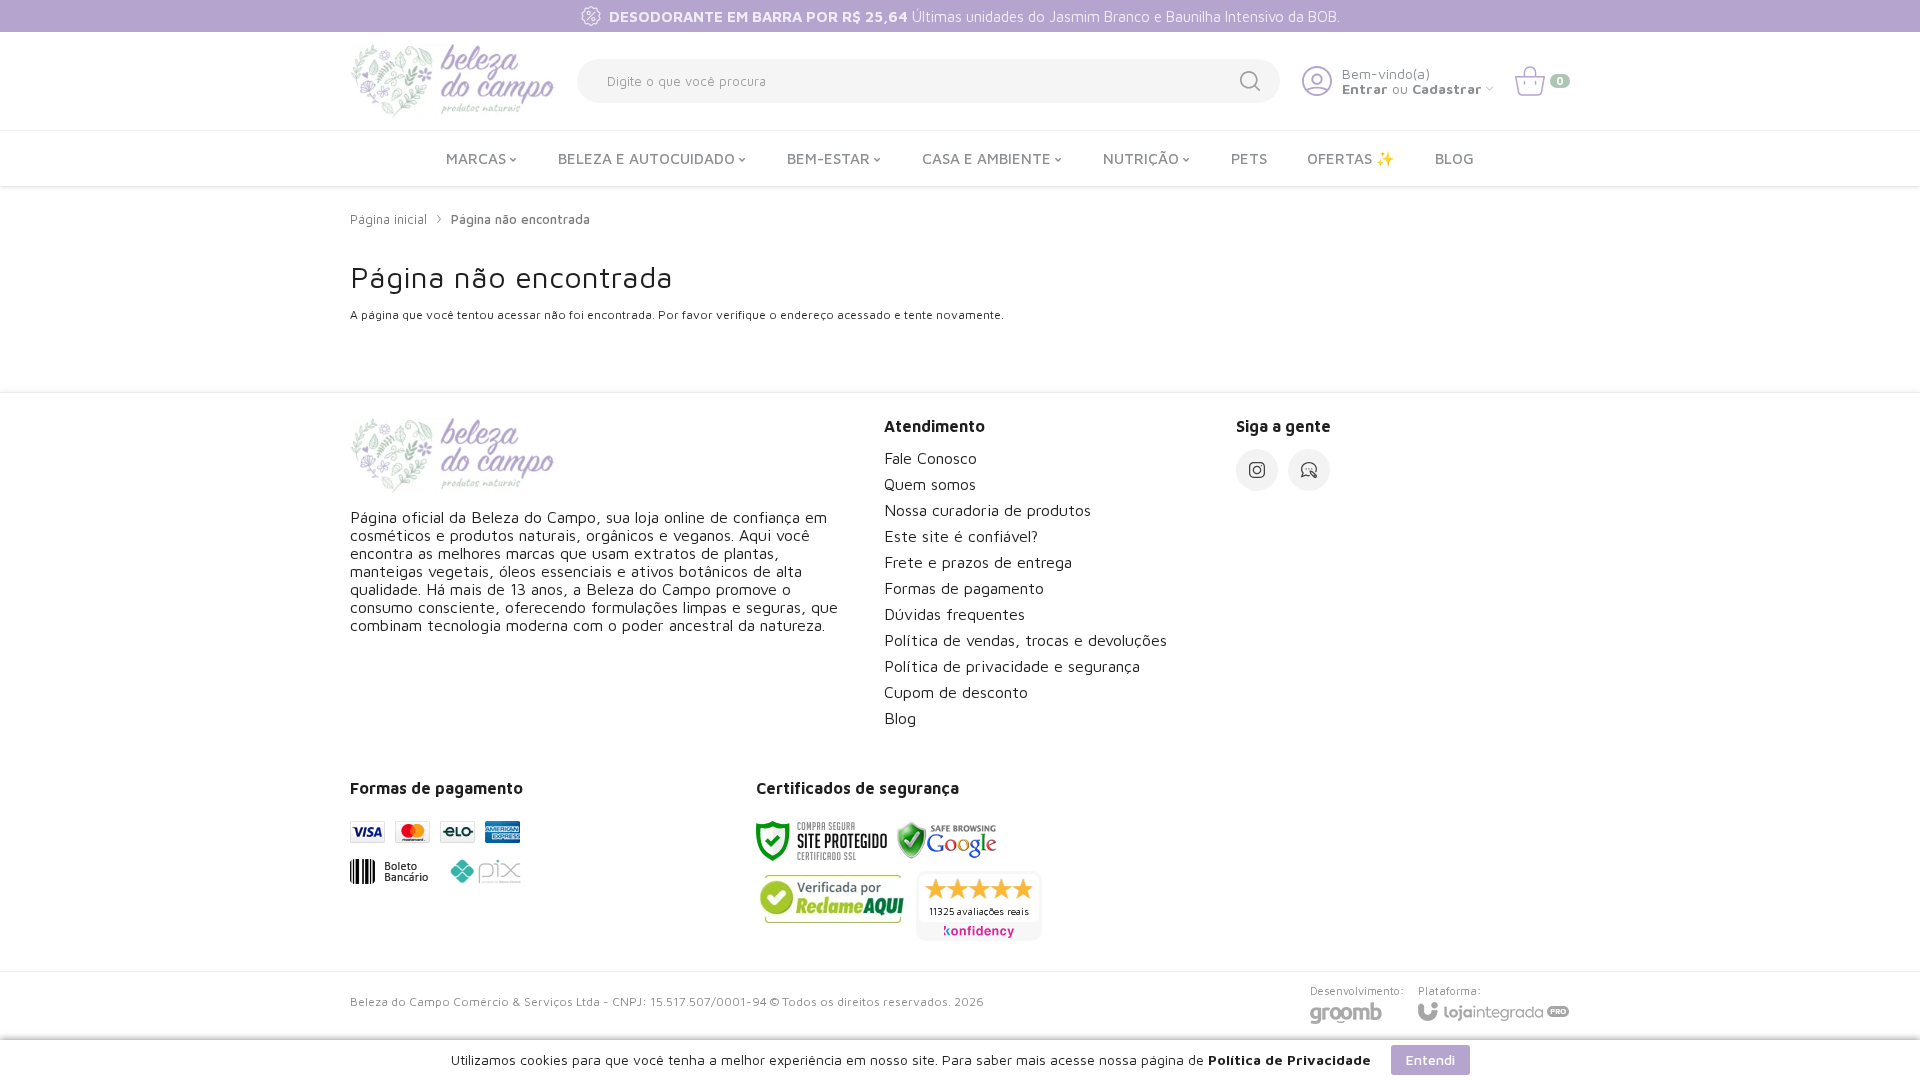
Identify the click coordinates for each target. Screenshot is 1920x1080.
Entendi (1430, 1059)
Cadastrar (1447, 88)
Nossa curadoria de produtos (987, 510)
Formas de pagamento (964, 588)
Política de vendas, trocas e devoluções (1025, 640)
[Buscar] (1250, 81)
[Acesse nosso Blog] (1309, 470)
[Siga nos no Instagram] (1257, 470)
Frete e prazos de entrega (978, 562)
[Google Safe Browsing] (947, 839)
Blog (900, 718)
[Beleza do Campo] (452, 81)
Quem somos (930, 484)
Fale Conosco (930, 458)
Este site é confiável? (961, 536)
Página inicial (388, 219)
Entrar (1365, 88)
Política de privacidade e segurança (1012, 666)
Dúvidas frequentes (954, 614)
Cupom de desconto (956, 692)
